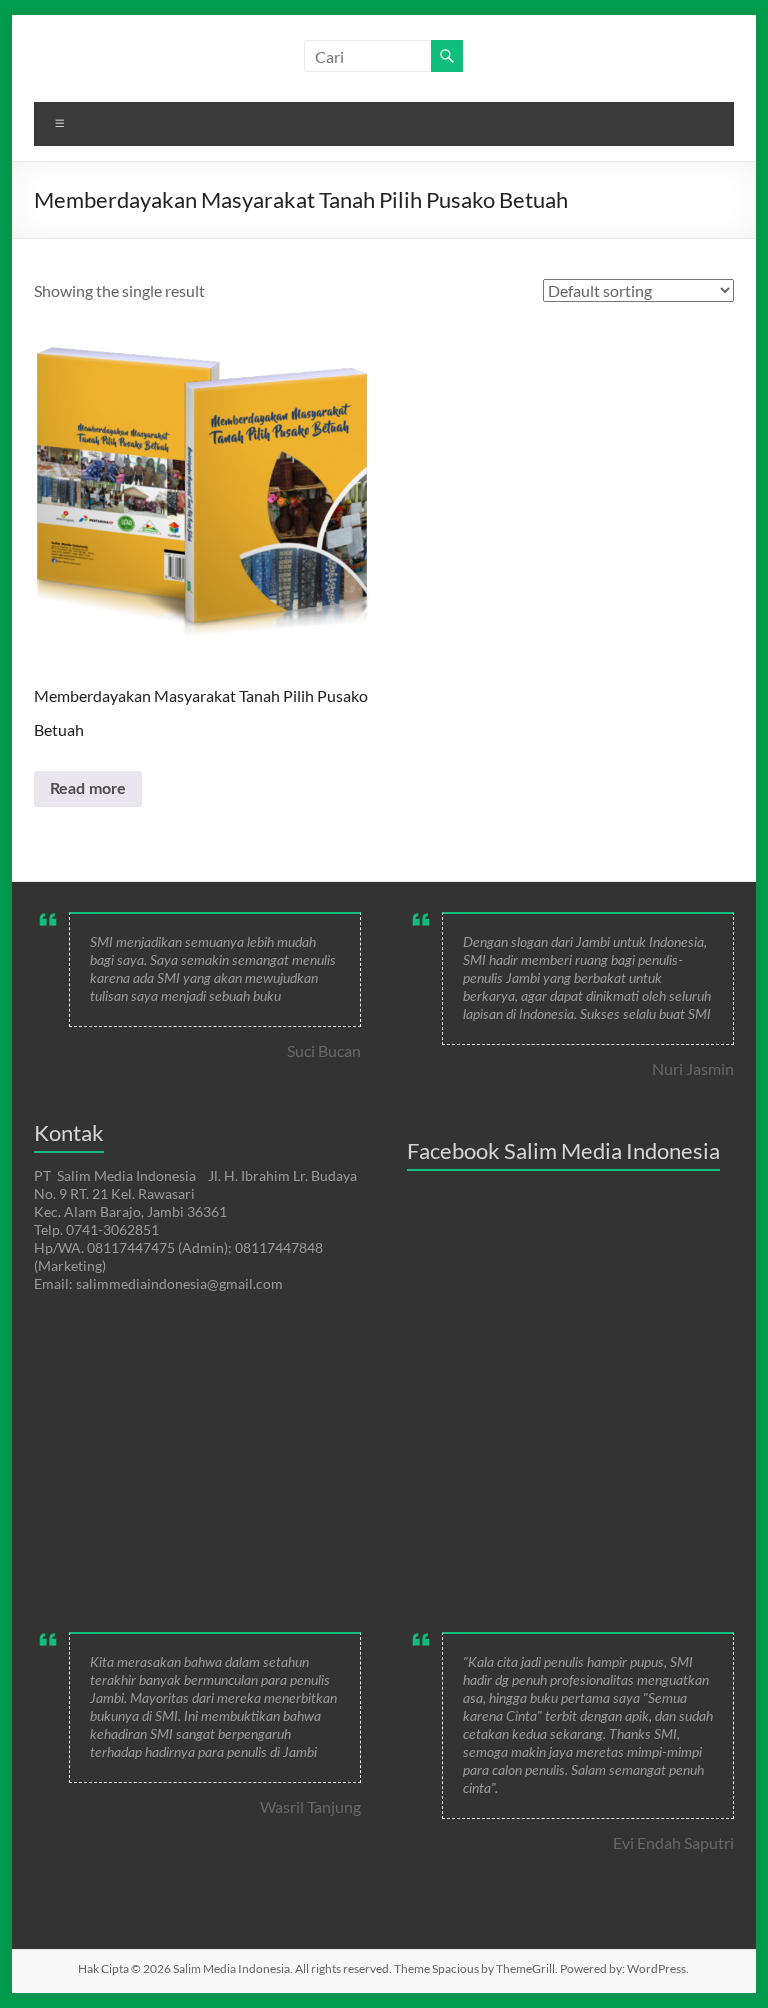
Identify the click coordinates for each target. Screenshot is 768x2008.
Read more (88, 789)
